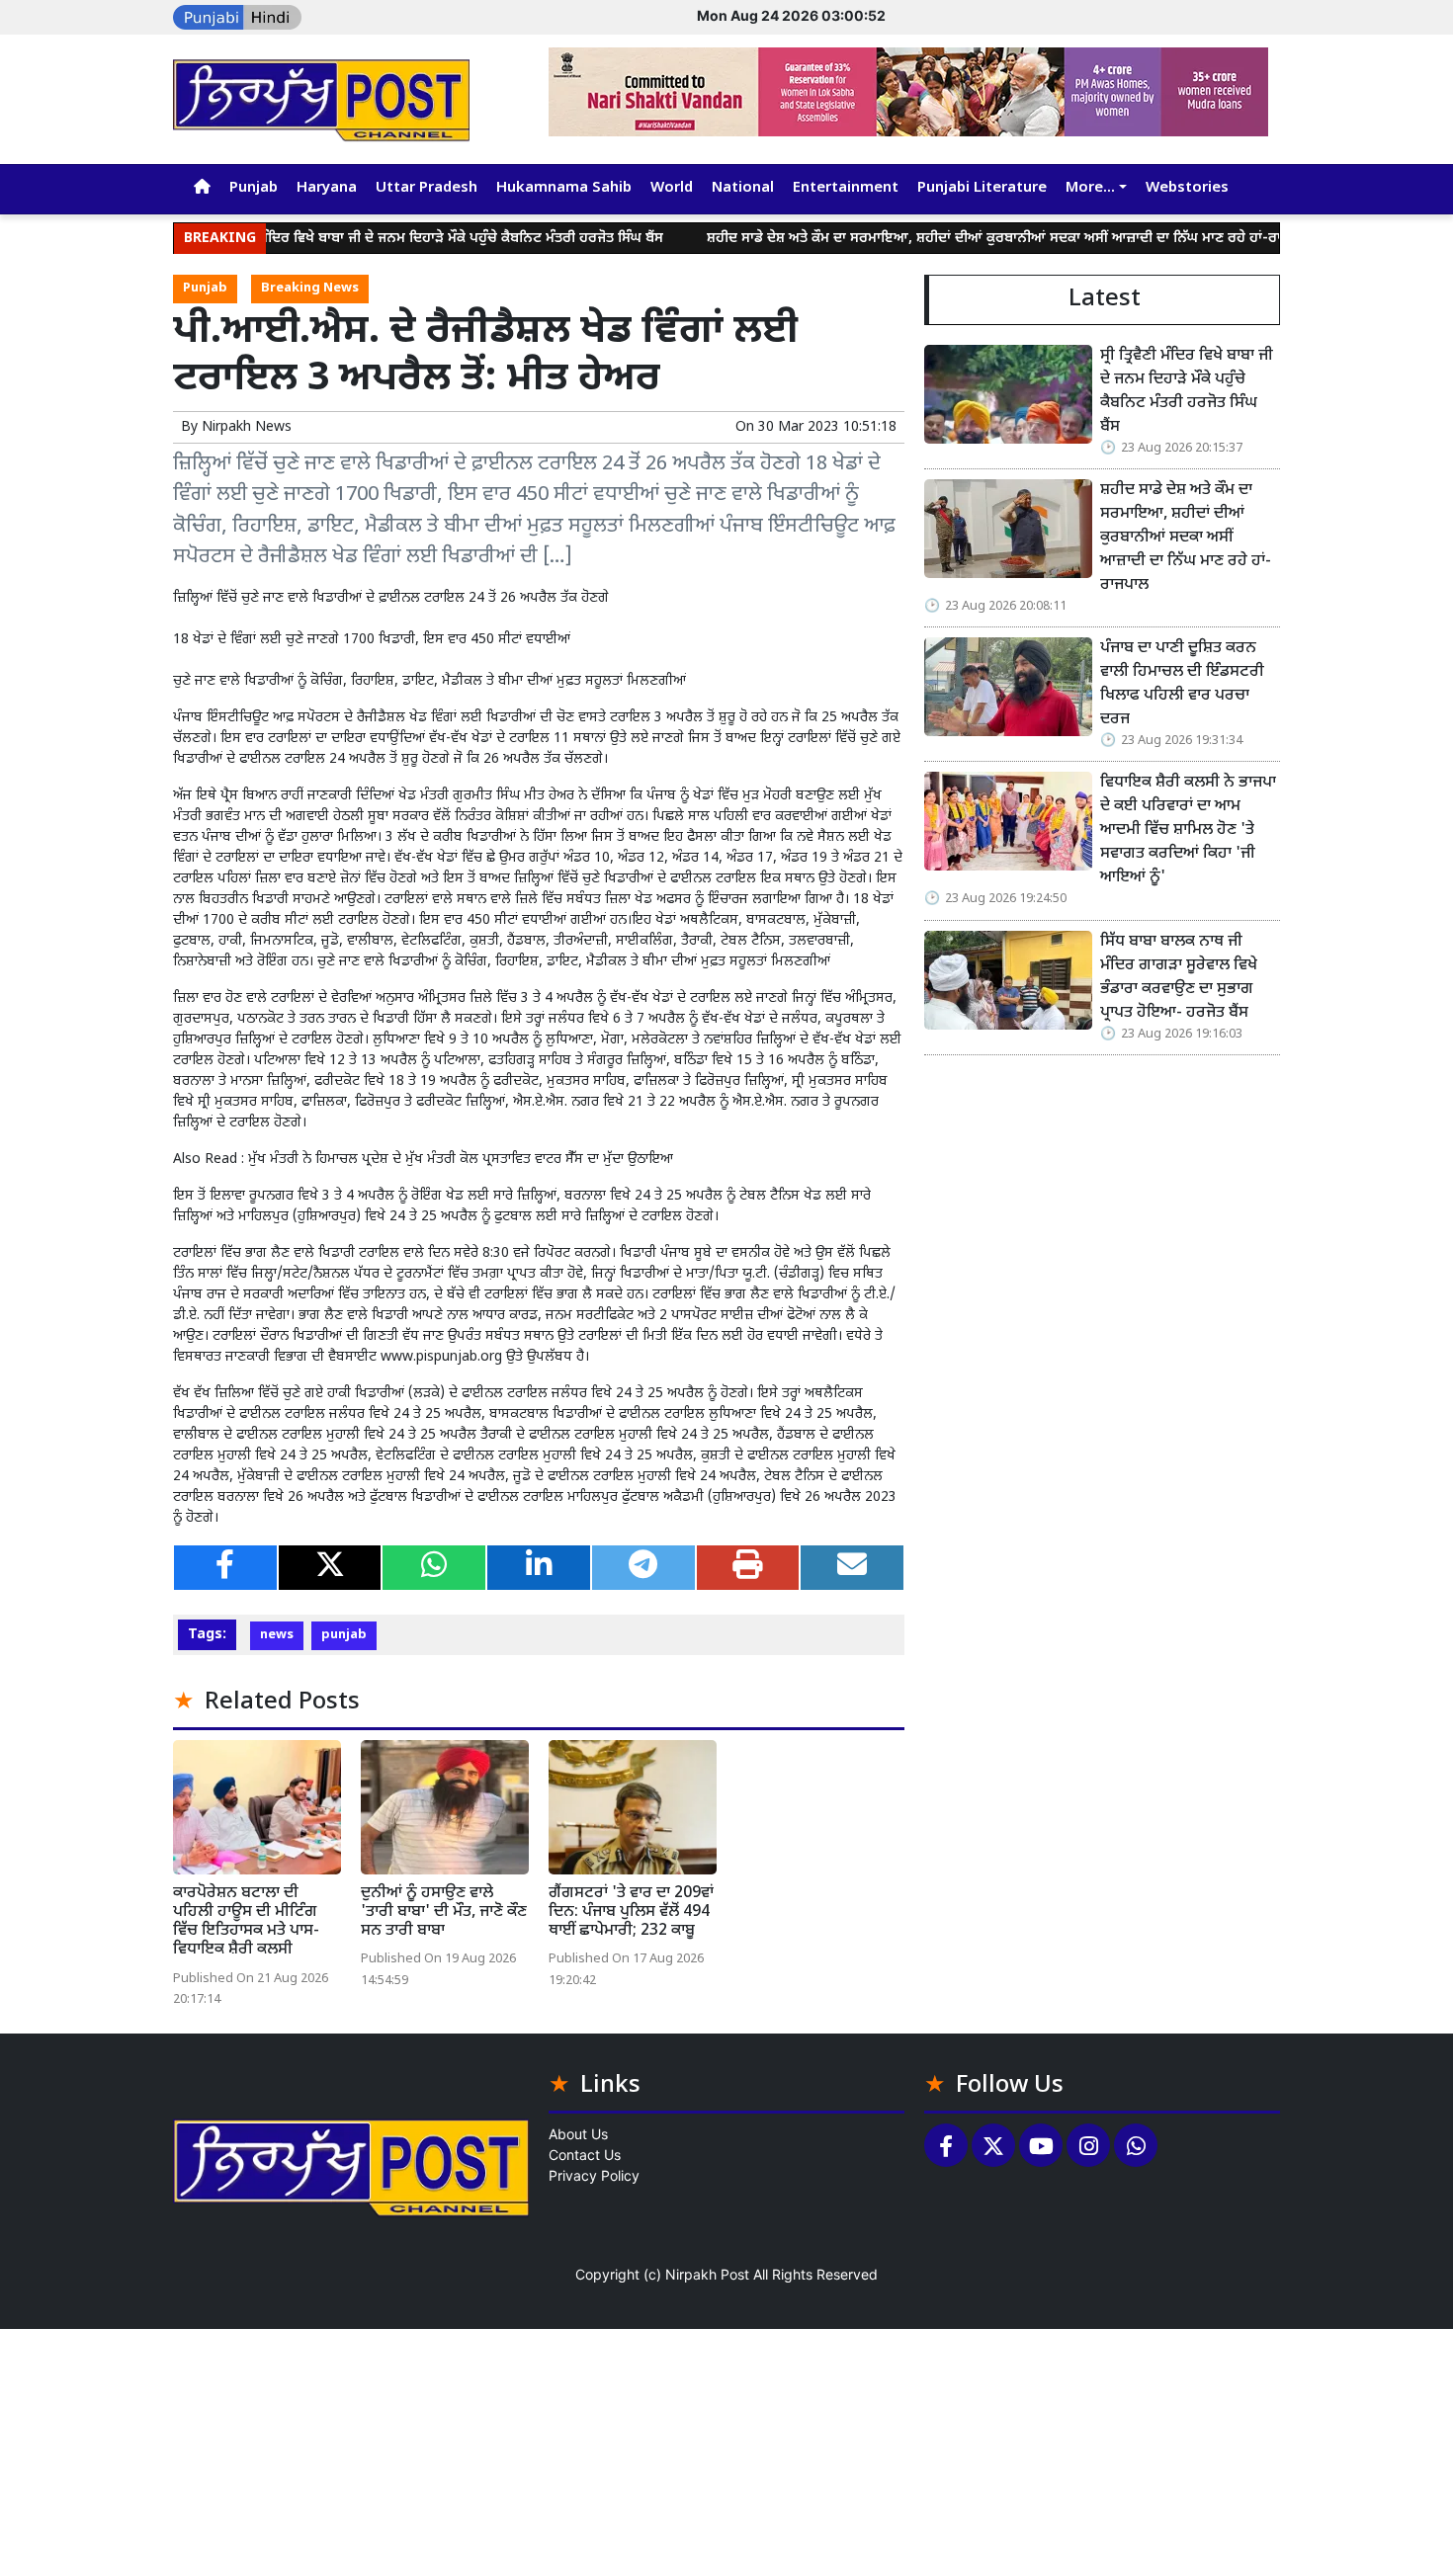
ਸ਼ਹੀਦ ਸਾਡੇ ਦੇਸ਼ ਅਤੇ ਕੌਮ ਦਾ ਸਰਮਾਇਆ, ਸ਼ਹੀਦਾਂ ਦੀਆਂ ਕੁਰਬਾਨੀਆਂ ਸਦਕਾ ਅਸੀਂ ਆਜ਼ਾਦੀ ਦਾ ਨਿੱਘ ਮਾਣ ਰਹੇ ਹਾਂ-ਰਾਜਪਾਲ (946, 239)
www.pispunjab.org (441, 1357)
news (277, 1635)
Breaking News (310, 289)
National (743, 188)
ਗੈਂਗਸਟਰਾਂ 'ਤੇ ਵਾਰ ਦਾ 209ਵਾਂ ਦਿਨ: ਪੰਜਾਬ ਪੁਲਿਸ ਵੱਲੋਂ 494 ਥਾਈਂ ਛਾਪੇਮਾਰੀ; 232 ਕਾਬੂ (631, 1912)
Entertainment (846, 188)
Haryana (327, 188)
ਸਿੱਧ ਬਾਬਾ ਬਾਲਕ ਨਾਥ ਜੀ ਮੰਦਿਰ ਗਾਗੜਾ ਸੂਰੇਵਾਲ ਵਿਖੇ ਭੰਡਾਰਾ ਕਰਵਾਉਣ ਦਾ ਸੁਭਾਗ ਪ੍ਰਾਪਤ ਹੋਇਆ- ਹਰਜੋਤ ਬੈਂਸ (1179, 978)
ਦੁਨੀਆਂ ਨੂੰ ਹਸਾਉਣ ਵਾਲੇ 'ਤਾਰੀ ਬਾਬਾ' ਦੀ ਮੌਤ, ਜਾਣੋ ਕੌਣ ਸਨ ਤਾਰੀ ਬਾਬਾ (444, 1912)
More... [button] (1090, 188)
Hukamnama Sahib (564, 188)
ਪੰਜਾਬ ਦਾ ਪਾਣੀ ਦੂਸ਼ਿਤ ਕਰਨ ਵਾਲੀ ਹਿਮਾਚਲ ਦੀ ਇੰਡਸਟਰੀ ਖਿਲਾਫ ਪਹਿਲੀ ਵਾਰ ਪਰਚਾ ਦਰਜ (1182, 684)
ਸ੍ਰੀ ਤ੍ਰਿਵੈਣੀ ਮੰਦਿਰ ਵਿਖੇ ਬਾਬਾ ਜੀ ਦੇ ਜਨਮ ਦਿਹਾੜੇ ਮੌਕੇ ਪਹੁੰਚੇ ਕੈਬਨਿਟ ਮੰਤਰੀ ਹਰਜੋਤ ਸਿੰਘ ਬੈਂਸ (371, 239)
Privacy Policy (594, 2175)
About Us (578, 2134)
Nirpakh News (247, 427)
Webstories (1187, 188)
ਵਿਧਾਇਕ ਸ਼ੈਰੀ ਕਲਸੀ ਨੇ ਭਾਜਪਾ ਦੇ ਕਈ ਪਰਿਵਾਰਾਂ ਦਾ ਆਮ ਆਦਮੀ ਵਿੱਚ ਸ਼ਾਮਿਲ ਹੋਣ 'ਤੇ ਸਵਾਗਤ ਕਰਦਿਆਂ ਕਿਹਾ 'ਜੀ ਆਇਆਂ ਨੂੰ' (1188, 831)
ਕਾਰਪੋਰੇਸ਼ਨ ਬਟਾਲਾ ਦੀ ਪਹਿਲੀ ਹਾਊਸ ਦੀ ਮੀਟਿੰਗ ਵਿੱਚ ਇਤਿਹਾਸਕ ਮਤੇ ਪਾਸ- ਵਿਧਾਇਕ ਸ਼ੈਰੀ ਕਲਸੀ (246, 1922)
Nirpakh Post (707, 2274)
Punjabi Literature (982, 188)
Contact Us (585, 2155)
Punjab (254, 188)
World (672, 188)
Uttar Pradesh (427, 188)
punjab (344, 1635)
